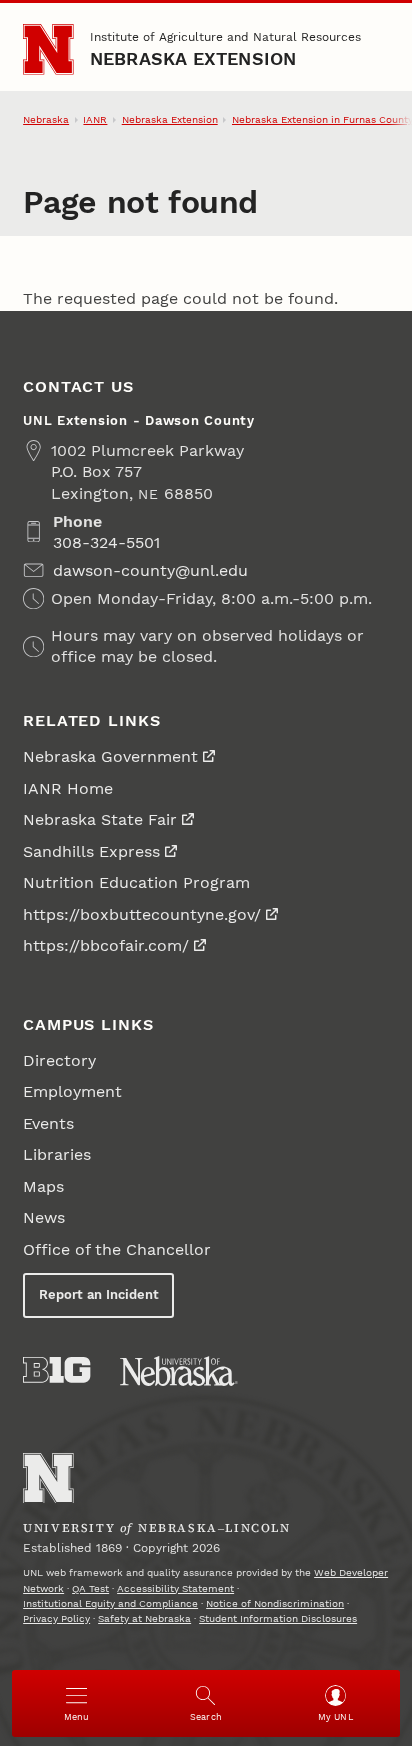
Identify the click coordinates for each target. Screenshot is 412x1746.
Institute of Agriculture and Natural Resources (225, 37)
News (44, 1217)
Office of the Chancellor (117, 1249)
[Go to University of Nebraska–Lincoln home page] (48, 49)
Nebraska (46, 119)
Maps (43, 1186)
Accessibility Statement (175, 1588)
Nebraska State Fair (100, 819)
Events (48, 1123)
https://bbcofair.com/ (106, 945)
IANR (95, 119)
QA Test (90, 1588)
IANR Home (68, 788)
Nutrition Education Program (136, 882)
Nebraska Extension (193, 58)
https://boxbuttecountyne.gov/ (142, 914)
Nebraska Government (110, 756)
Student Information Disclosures (278, 1618)
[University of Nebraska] (179, 1371)
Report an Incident (99, 1294)
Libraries (57, 1154)
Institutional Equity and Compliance (110, 1603)
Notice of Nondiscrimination (275, 1603)
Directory (59, 1060)
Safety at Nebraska (144, 1618)
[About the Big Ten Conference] (56, 1370)
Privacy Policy (56, 1618)
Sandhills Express (91, 851)
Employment (72, 1091)
